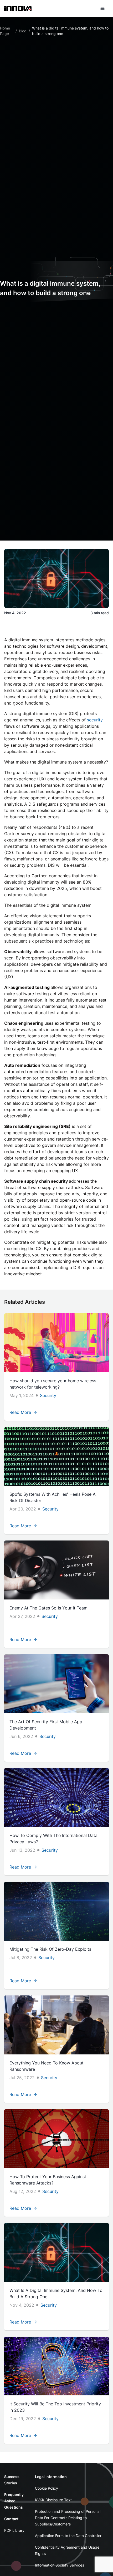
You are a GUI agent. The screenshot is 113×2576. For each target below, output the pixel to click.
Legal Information (51, 2477)
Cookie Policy (47, 2488)
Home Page (5, 31)
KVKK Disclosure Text (53, 2500)
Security (48, 1395)
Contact (11, 2519)
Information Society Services (60, 2565)
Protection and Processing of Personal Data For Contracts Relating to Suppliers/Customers (68, 2518)
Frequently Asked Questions (14, 2501)
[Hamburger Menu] (102, 8)
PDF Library (14, 2530)
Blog (23, 31)
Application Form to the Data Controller (68, 2536)
